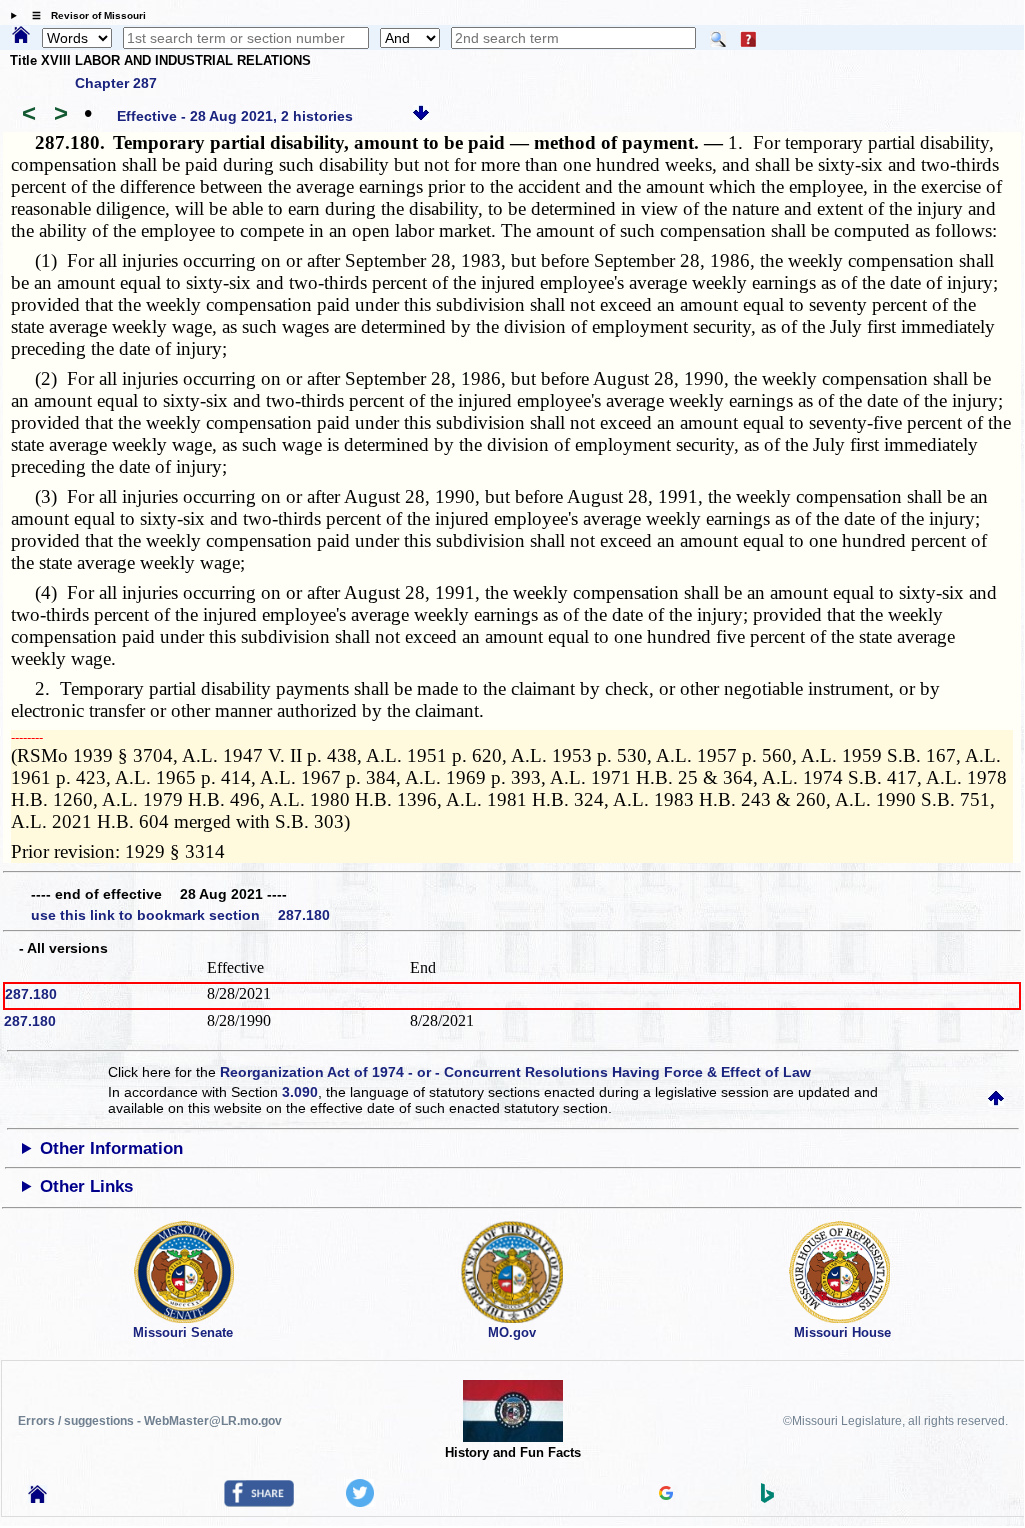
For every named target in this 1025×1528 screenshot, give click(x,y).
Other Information (111, 1148)
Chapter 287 (116, 83)
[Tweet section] (360, 1502)
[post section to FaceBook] (259, 1502)
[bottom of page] (421, 116)
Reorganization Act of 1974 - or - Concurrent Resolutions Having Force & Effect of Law (515, 1072)
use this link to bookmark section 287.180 (180, 915)
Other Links (86, 1186)
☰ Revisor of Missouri (84, 15)
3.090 (300, 1092)
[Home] (21, 36)
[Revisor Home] (38, 1498)
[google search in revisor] (666, 1495)
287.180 (31, 994)
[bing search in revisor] (768, 1498)
